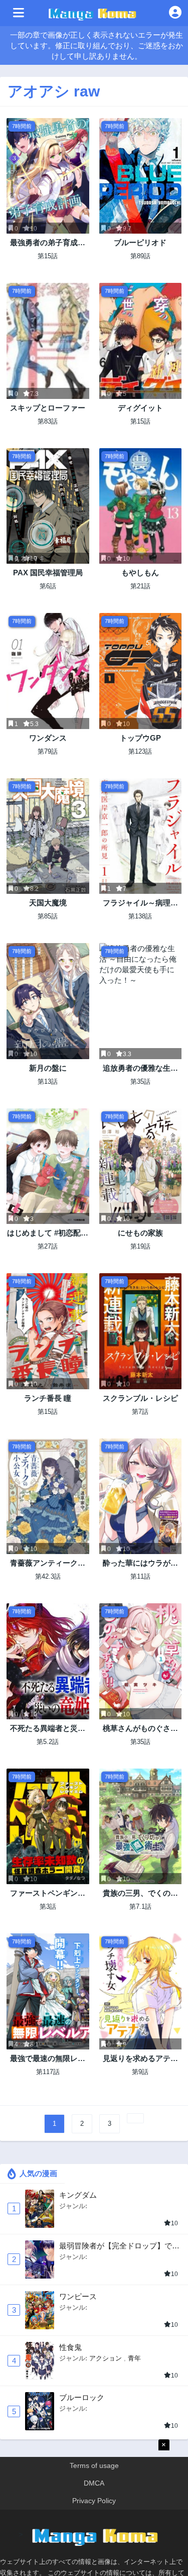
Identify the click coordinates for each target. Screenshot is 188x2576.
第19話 (140, 1246)
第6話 (48, 586)
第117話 (48, 2072)
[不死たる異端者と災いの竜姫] (48, 1661)
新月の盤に (48, 1068)
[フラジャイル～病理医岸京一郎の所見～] (141, 836)
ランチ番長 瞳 (48, 1398)
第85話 (48, 916)
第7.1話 (140, 1907)
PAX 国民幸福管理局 (48, 573)
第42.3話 (48, 1576)
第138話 (140, 916)
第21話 (140, 586)
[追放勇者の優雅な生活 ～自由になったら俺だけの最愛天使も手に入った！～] (141, 1001)
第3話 (48, 1907)
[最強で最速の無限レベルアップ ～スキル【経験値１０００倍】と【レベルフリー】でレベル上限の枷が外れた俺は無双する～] (48, 1991)
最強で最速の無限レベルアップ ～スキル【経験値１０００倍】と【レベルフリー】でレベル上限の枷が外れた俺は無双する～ (48, 2059)
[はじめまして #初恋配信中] (48, 1166)
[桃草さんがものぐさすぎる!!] (141, 1661)
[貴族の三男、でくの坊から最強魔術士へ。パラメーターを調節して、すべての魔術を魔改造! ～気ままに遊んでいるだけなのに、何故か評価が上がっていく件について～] (141, 1826)
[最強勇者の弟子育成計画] (48, 176)
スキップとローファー (48, 408)
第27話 (48, 1246)
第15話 (48, 256)
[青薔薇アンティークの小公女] (48, 1496)
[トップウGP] (141, 671)
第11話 (140, 1576)
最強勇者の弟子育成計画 (48, 243)
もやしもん (140, 573)
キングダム (78, 2195)
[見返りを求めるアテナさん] (141, 1991)
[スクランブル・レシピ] (141, 1331)
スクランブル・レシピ (140, 1398)
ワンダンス (48, 738)
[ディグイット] (141, 341)
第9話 (140, 2072)
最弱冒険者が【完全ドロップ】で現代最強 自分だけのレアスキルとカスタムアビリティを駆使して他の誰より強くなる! (119, 2246)
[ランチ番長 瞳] (48, 1331)
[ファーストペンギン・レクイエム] (48, 1826)
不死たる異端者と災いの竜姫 (48, 1729)
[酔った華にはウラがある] (141, 1496)
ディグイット (140, 408)
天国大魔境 (48, 903)
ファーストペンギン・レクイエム (48, 1893)
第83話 (48, 421)
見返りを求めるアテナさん (140, 2059)
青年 (134, 2358)
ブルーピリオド (140, 242)
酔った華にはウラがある (140, 1563)
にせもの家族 (140, 1233)
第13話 (48, 1081)
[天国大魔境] (48, 836)
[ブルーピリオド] (141, 176)
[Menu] (19, 13)
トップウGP (140, 738)
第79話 (48, 751)
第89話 (140, 256)
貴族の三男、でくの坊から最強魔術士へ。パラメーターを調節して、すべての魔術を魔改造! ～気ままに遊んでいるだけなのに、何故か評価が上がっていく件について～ (140, 1893)
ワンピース (78, 2296)
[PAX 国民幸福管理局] (48, 506)
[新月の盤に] (48, 1001)
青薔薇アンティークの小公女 (48, 1563)
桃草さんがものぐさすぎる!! (140, 1729)
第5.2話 (48, 1742)
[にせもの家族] (141, 1166)
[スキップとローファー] (48, 341)
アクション (106, 2358)
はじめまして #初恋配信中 (48, 1233)
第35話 (140, 1081)
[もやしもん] (141, 506)
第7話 (140, 1412)
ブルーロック (82, 2397)
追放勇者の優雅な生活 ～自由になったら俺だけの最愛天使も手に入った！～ (140, 1068)
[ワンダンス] (48, 671)
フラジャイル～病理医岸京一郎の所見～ (140, 903)
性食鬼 (70, 2347)
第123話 (140, 751)
